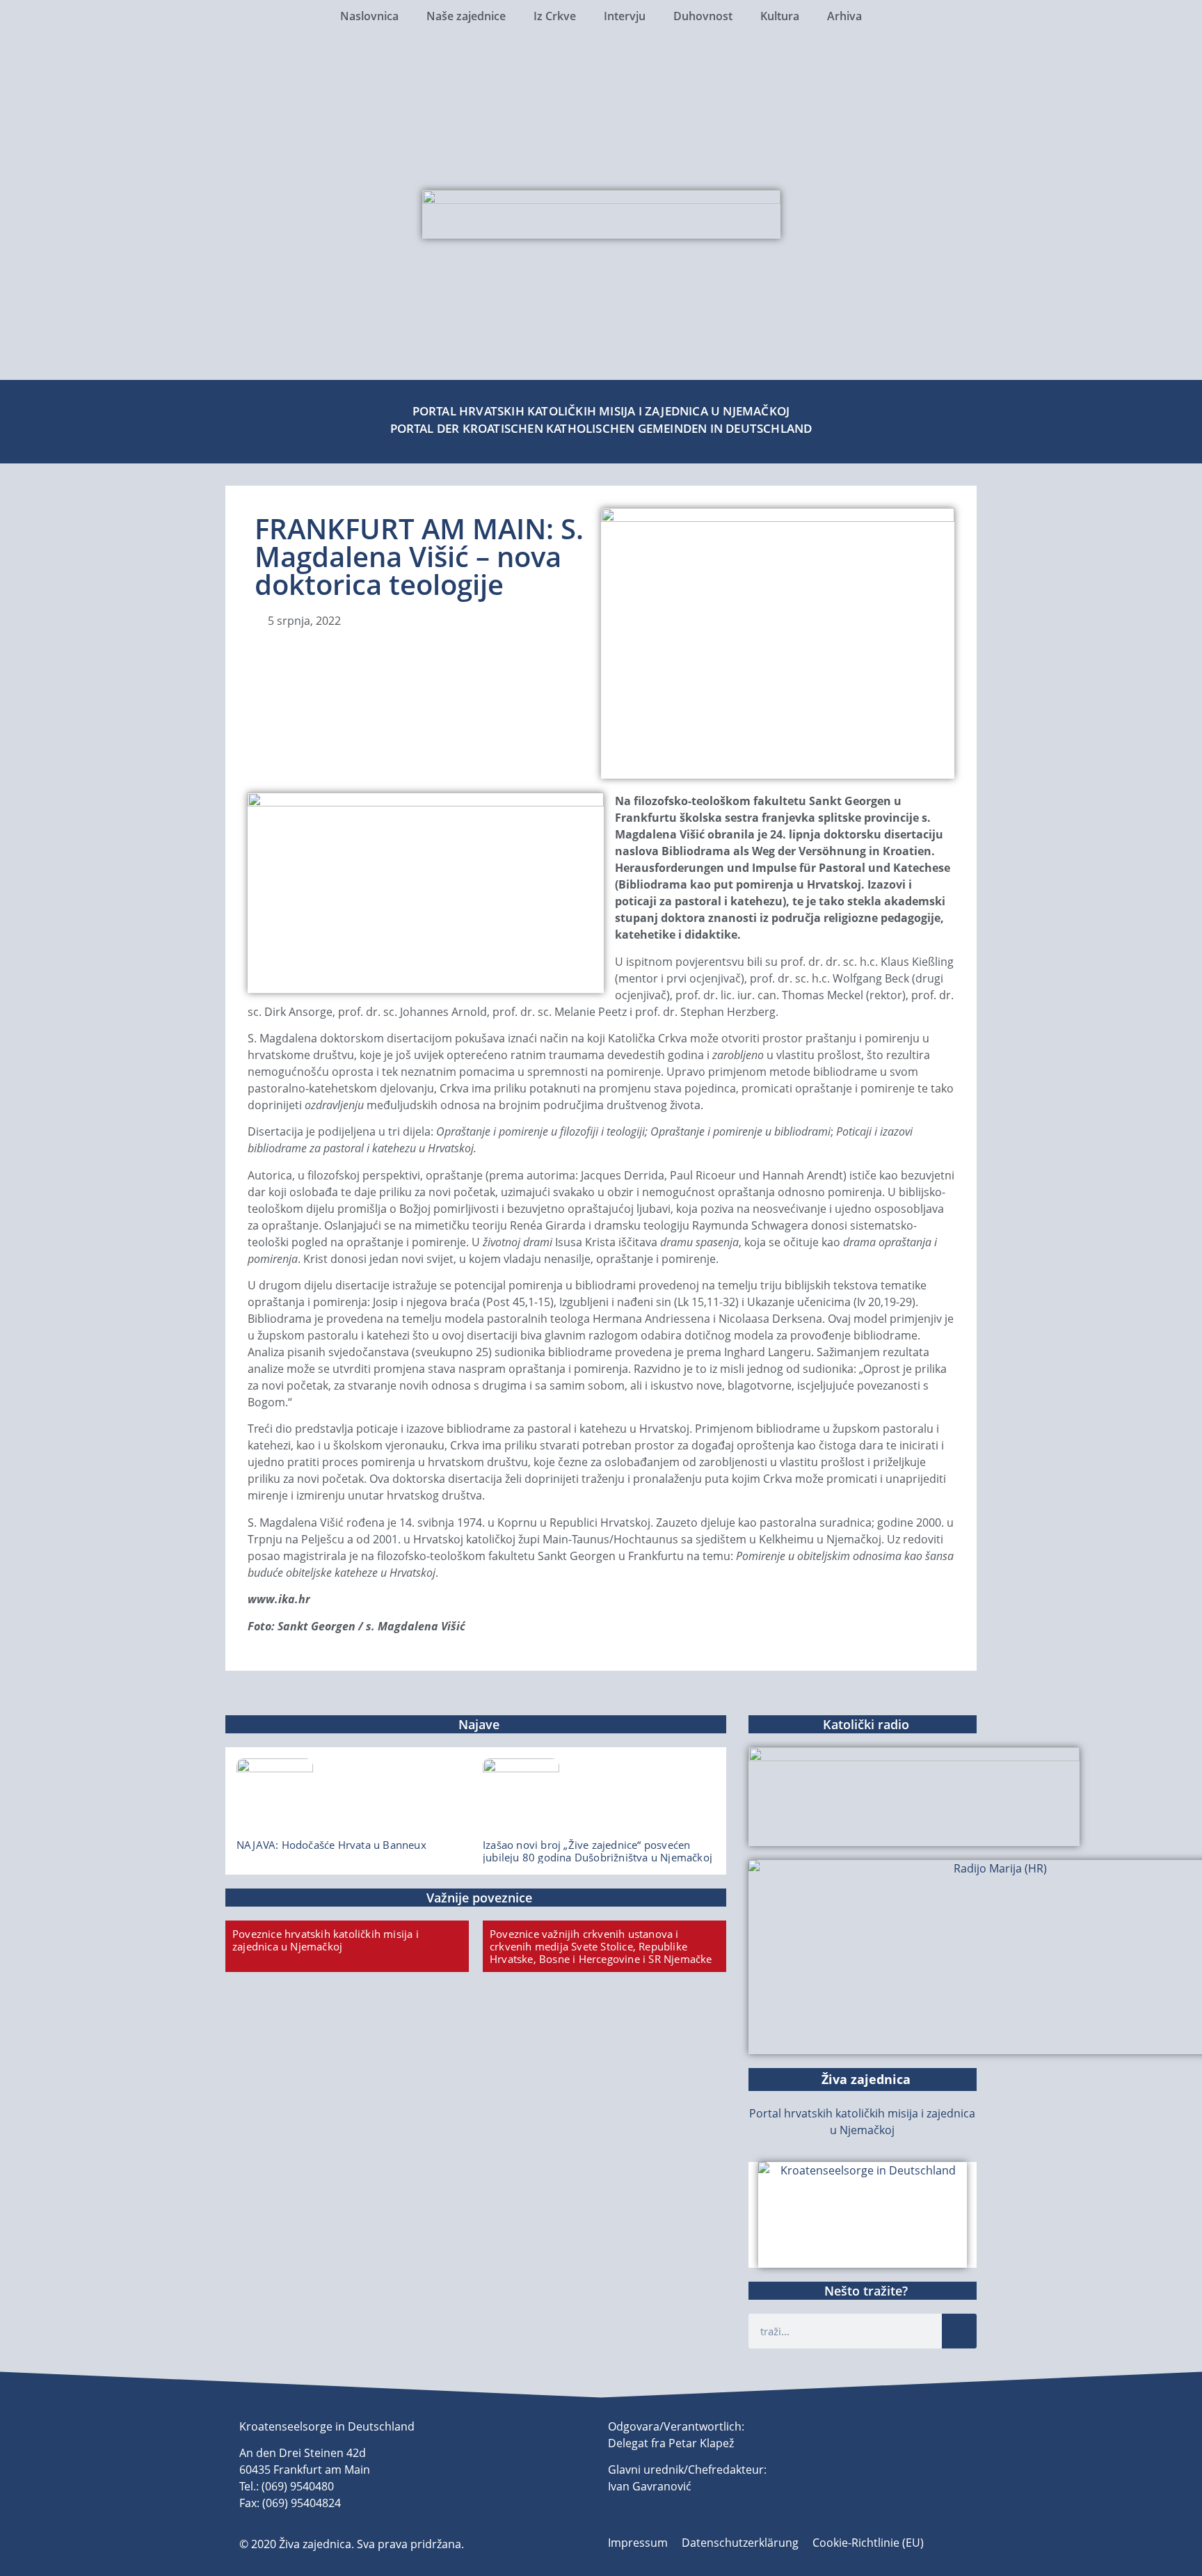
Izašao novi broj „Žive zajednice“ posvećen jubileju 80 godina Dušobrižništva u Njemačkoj (598, 1851)
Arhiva (844, 16)
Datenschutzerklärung (740, 2543)
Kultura (780, 16)
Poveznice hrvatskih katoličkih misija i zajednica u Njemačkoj (326, 1940)
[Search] (959, 2331)
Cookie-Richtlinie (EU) (868, 2543)
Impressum (638, 2543)
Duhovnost (703, 16)
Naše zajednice (466, 16)
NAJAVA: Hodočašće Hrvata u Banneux (331, 1845)
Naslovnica (369, 16)
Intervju (625, 16)
